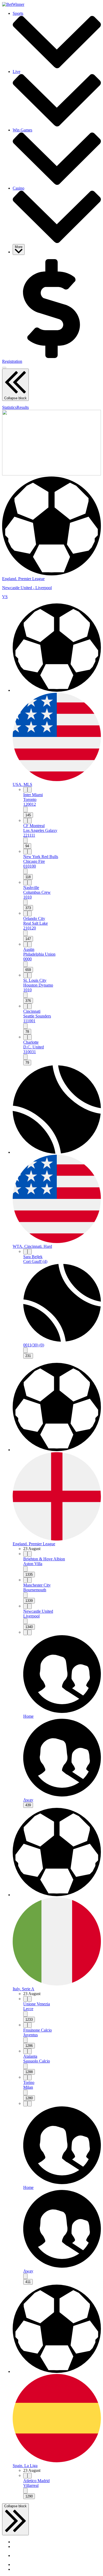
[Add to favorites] (30, 790)
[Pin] (25, 790)
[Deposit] (51, 357)
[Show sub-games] (25, 810)
